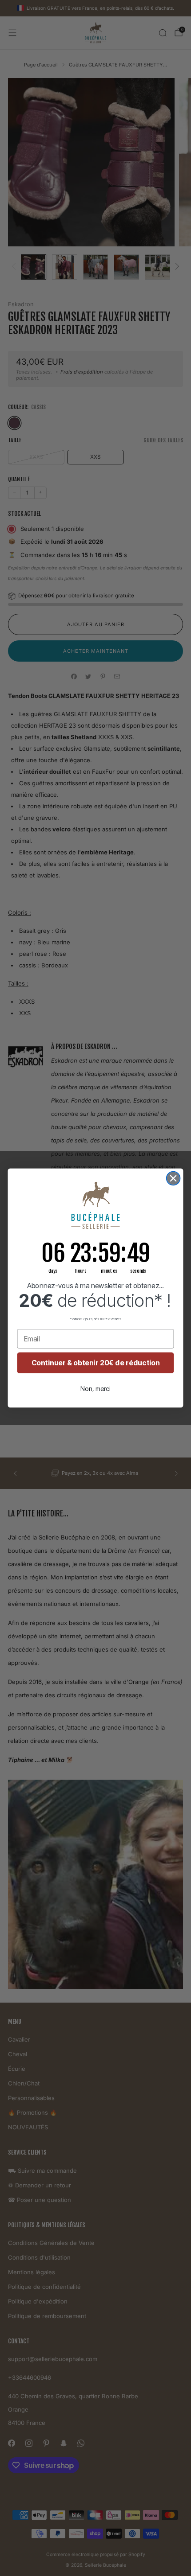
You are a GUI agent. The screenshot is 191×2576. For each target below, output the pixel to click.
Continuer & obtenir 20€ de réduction (96, 1363)
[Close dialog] (173, 1179)
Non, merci (95, 1389)
